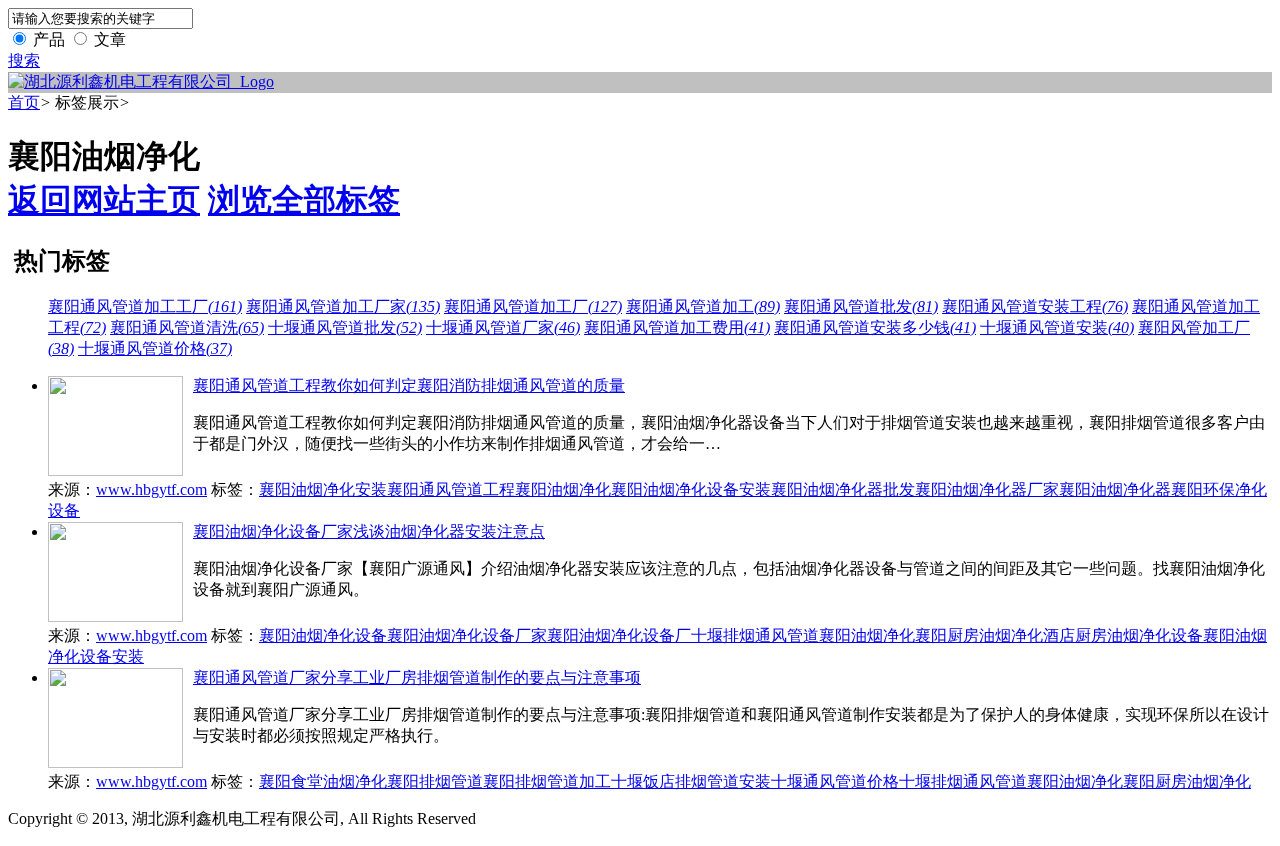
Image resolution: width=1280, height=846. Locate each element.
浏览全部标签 (304, 200)
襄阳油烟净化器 (1115, 489)
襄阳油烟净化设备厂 (619, 635)
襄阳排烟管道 (435, 781)
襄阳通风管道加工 (703, 306)
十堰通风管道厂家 (503, 327)
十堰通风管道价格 (155, 348)
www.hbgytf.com (151, 489)
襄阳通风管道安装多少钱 (875, 327)
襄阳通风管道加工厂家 (343, 306)
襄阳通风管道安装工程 (1035, 306)
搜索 (24, 60)
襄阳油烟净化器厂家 (987, 489)
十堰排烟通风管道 (755, 635)
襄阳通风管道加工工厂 (145, 306)
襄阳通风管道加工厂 (533, 306)
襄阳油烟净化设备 (323, 635)
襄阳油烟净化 (563, 489)
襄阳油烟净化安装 (323, 489)
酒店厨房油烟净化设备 (1123, 635)
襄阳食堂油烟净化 (323, 781)
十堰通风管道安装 (1057, 327)
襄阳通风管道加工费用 (677, 327)
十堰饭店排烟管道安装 (691, 781)
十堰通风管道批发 (345, 327)
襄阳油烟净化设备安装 (691, 489)
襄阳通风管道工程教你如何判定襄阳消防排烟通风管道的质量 (409, 385)
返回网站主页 (104, 200)
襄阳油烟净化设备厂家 (467, 635)
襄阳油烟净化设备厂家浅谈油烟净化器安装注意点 (369, 531)
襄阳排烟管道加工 (547, 781)
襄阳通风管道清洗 (187, 327)
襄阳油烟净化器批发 (843, 489)
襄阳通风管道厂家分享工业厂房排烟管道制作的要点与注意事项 (417, 677)
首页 (24, 102)
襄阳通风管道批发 (861, 306)
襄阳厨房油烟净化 (979, 635)
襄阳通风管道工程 (451, 489)
